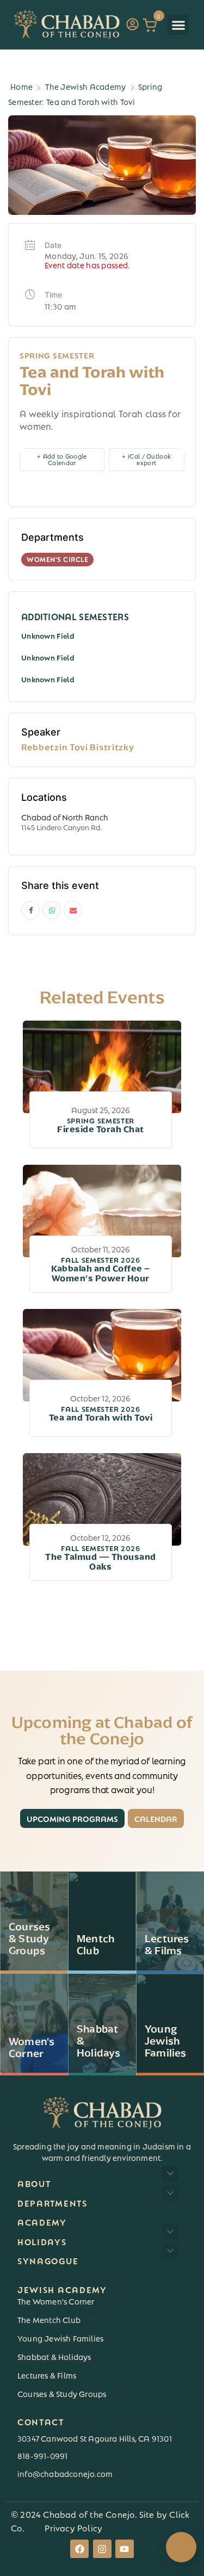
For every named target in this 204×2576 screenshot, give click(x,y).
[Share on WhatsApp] (52, 910)
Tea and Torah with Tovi (101, 1414)
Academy (42, 2222)
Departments (52, 2203)
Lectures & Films (47, 2375)
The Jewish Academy (85, 86)
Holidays (42, 2241)
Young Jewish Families (60, 2338)
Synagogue (48, 2260)
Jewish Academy (62, 2289)
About (34, 2183)
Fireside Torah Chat (101, 1126)
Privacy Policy (73, 2527)
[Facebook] (79, 2549)
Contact (41, 2421)
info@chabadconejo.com (65, 2473)
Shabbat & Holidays (54, 2356)
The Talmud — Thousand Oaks (101, 1558)
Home (21, 86)
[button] (178, 25)
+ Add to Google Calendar (62, 459)
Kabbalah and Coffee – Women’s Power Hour (101, 1270)
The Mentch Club (56, 2319)
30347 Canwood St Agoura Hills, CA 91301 (95, 2438)
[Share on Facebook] (30, 910)
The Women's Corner (56, 2301)
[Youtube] (125, 2549)
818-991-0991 (50, 2455)
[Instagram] (102, 2549)
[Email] (73, 910)
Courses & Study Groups (62, 2393)
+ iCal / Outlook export (146, 459)
